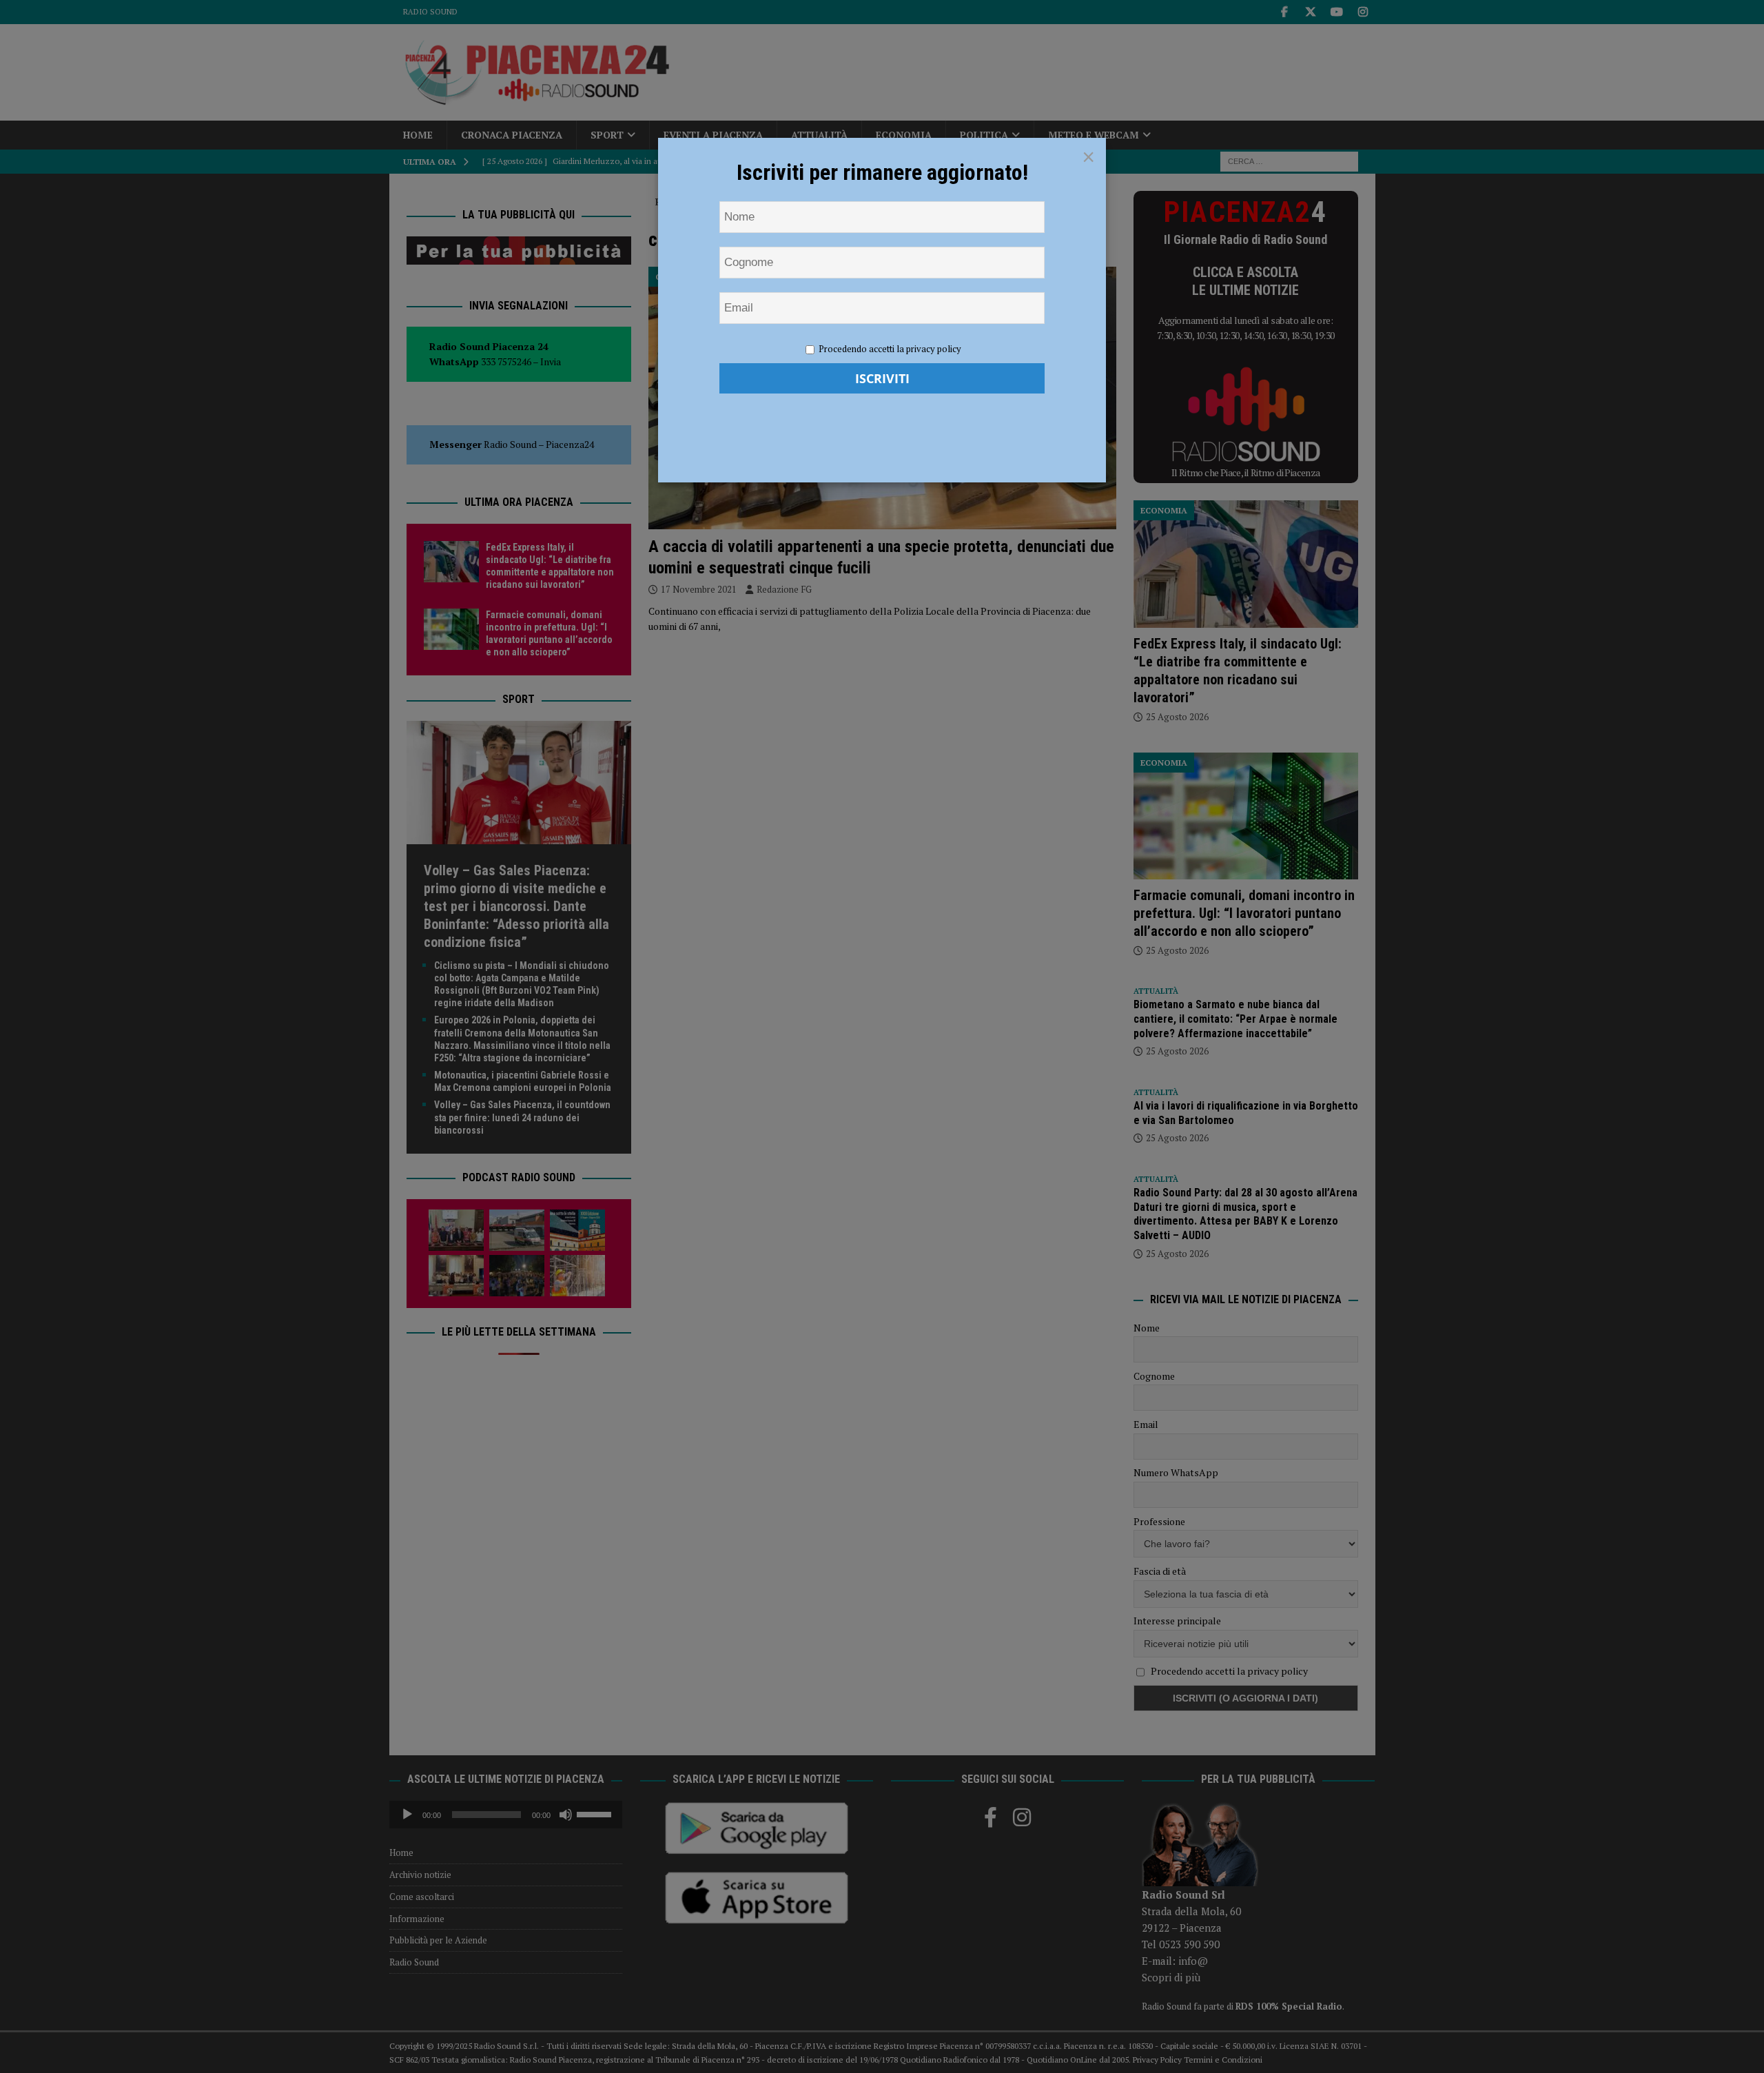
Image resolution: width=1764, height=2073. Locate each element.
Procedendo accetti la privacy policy (890, 349)
